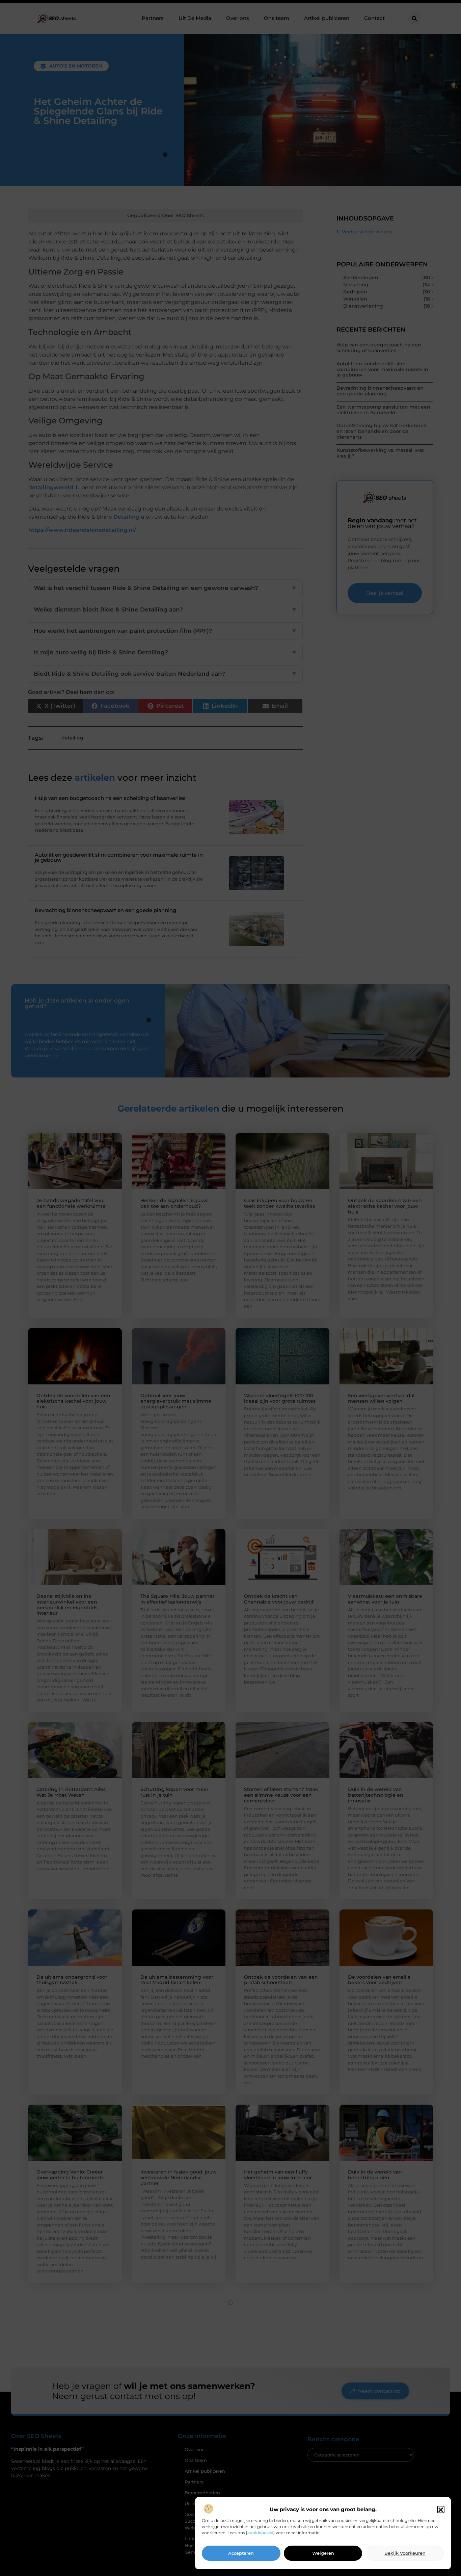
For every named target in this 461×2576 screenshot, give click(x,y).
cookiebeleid (260, 2533)
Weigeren (323, 2553)
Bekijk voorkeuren (405, 2553)
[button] (441, 2510)
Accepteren (241, 2553)
